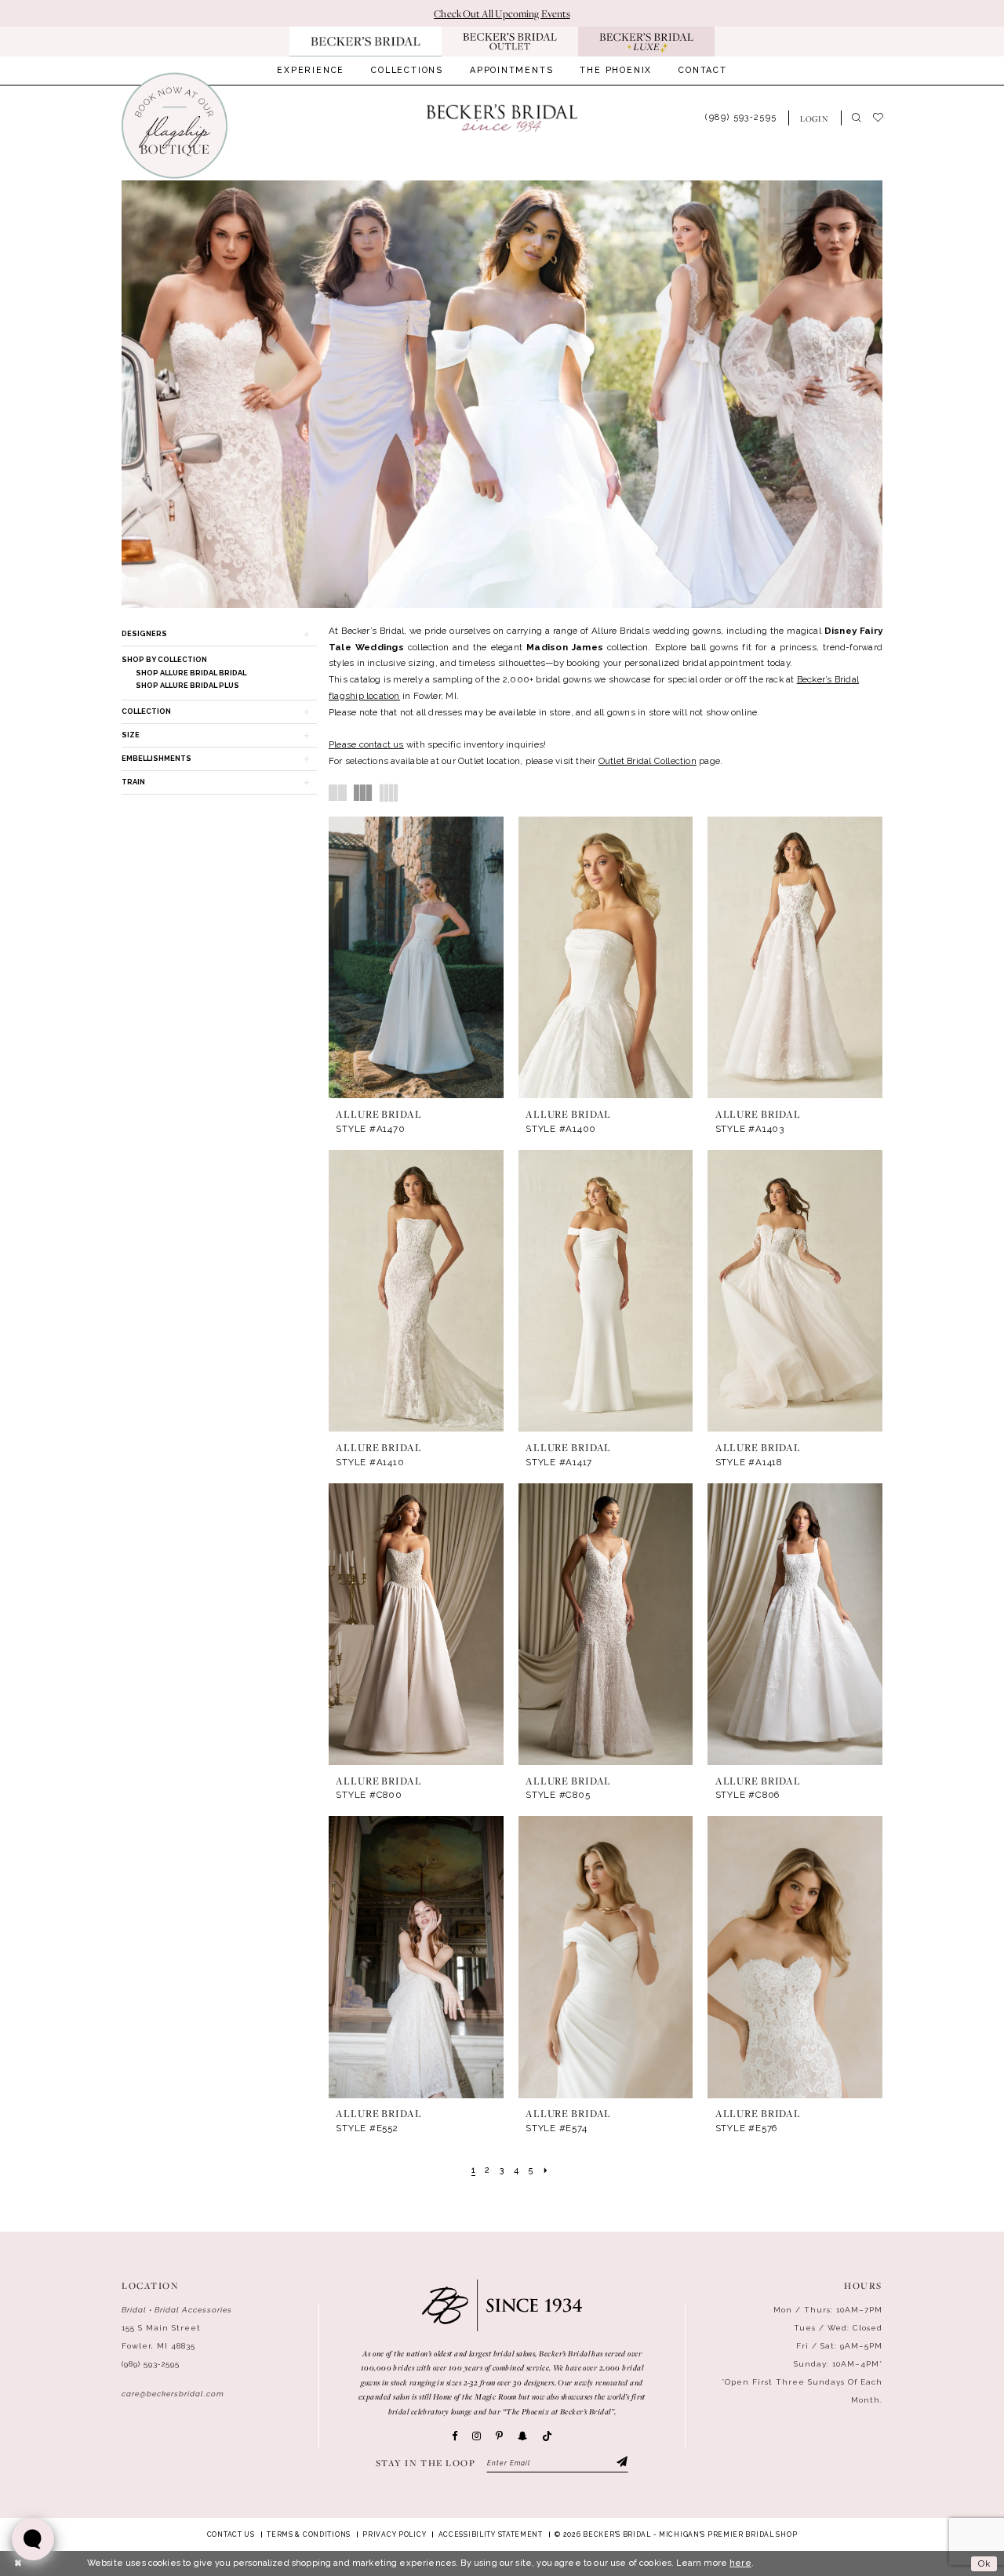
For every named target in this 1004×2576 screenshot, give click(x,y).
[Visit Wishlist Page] (884, 118)
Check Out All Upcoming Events (502, 13)
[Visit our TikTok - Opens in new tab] (547, 2436)
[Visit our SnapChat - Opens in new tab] (522, 2436)
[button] (815, 118)
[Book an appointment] (174, 126)
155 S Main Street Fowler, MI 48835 (161, 2337)
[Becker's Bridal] (502, 118)
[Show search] (857, 118)
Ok (984, 2563)
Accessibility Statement (491, 2534)
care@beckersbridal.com (173, 2394)
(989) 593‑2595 (151, 2364)
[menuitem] (311, 71)
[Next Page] (545, 2171)
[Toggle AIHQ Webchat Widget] (33, 2539)
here (740, 2563)
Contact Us (231, 2534)
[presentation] (416, 957)
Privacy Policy (394, 2534)
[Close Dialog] (18, 2564)
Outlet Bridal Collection (648, 761)
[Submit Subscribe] (621, 2463)
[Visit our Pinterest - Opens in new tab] (499, 2436)
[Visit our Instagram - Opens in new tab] (477, 2436)
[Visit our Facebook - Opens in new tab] (455, 2436)
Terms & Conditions (309, 2534)
